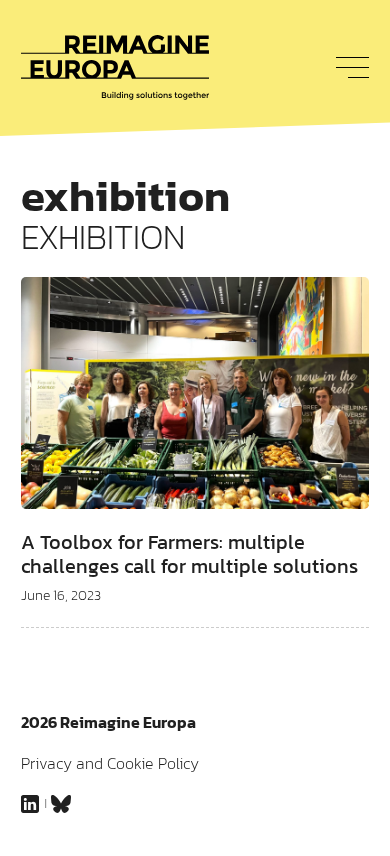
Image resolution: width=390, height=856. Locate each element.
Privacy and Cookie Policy (110, 763)
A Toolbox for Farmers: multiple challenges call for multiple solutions (189, 554)
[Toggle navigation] (347, 67)
